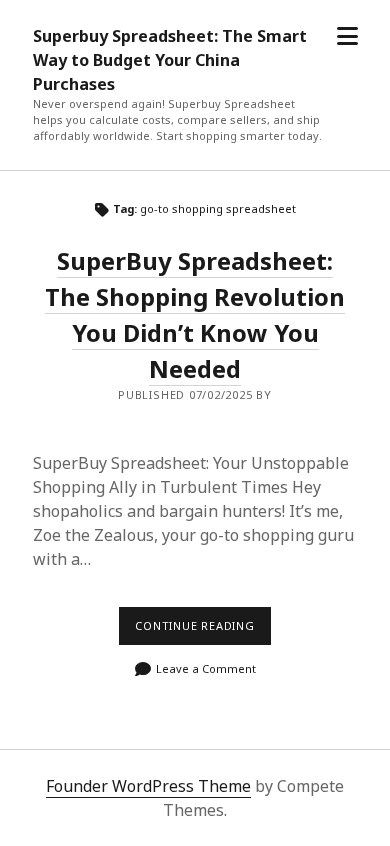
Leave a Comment (206, 668)
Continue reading (203, 631)
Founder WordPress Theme (148, 786)
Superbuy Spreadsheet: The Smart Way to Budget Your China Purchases (170, 60)
